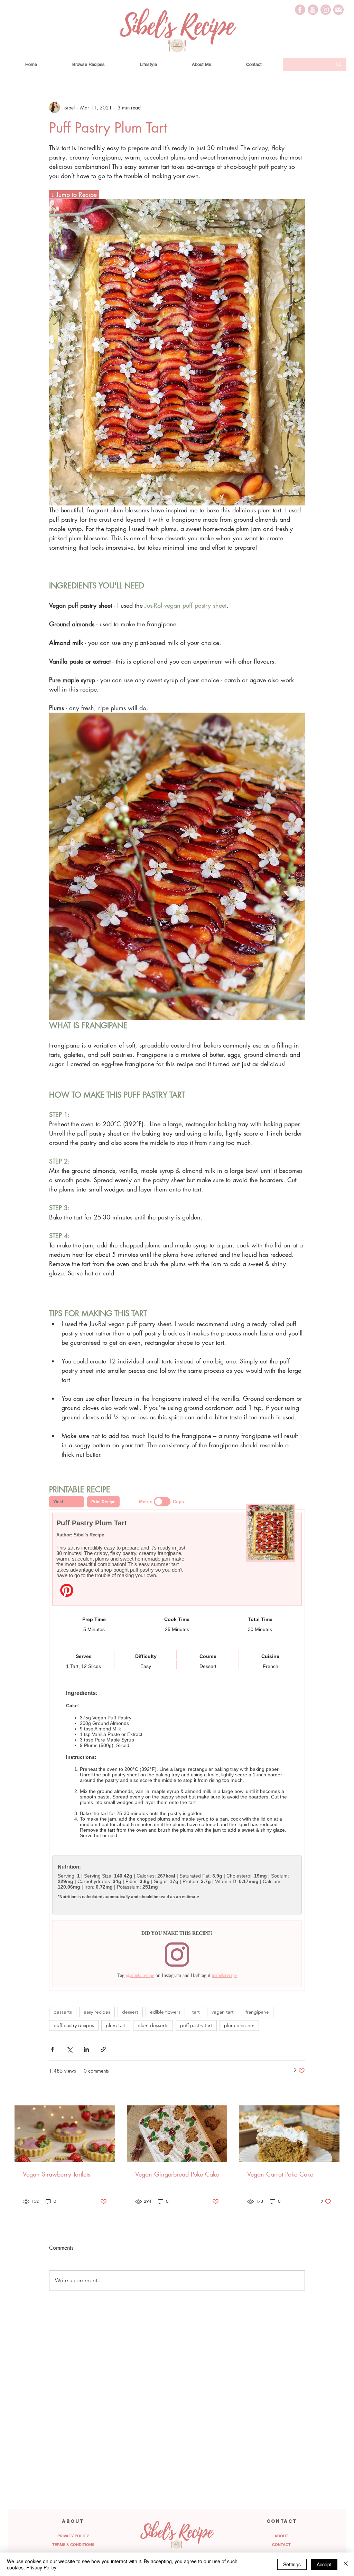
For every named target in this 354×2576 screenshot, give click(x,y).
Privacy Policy (41, 2567)
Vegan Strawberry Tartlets (57, 2174)
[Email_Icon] (338, 10)
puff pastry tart (196, 2025)
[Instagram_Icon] (326, 10)
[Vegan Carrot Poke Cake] (289, 2134)
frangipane (257, 2012)
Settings (292, 2564)
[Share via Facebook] (52, 2049)
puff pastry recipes (74, 2025)
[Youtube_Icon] (313, 10)
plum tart (116, 2025)
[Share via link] (103, 2049)
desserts (63, 2012)
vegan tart (223, 2012)
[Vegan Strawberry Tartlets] (65, 2134)
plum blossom (239, 2025)
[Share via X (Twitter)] (69, 2049)
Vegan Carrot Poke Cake (280, 2174)
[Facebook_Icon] (300, 10)
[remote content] (177, 1743)
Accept (324, 2564)
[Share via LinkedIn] (86, 2049)
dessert (130, 2012)
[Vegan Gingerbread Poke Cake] (177, 2134)
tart (196, 2012)
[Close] (346, 2564)
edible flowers (165, 2012)
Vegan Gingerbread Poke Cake (177, 2174)
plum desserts (153, 2025)
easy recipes (97, 2012)
